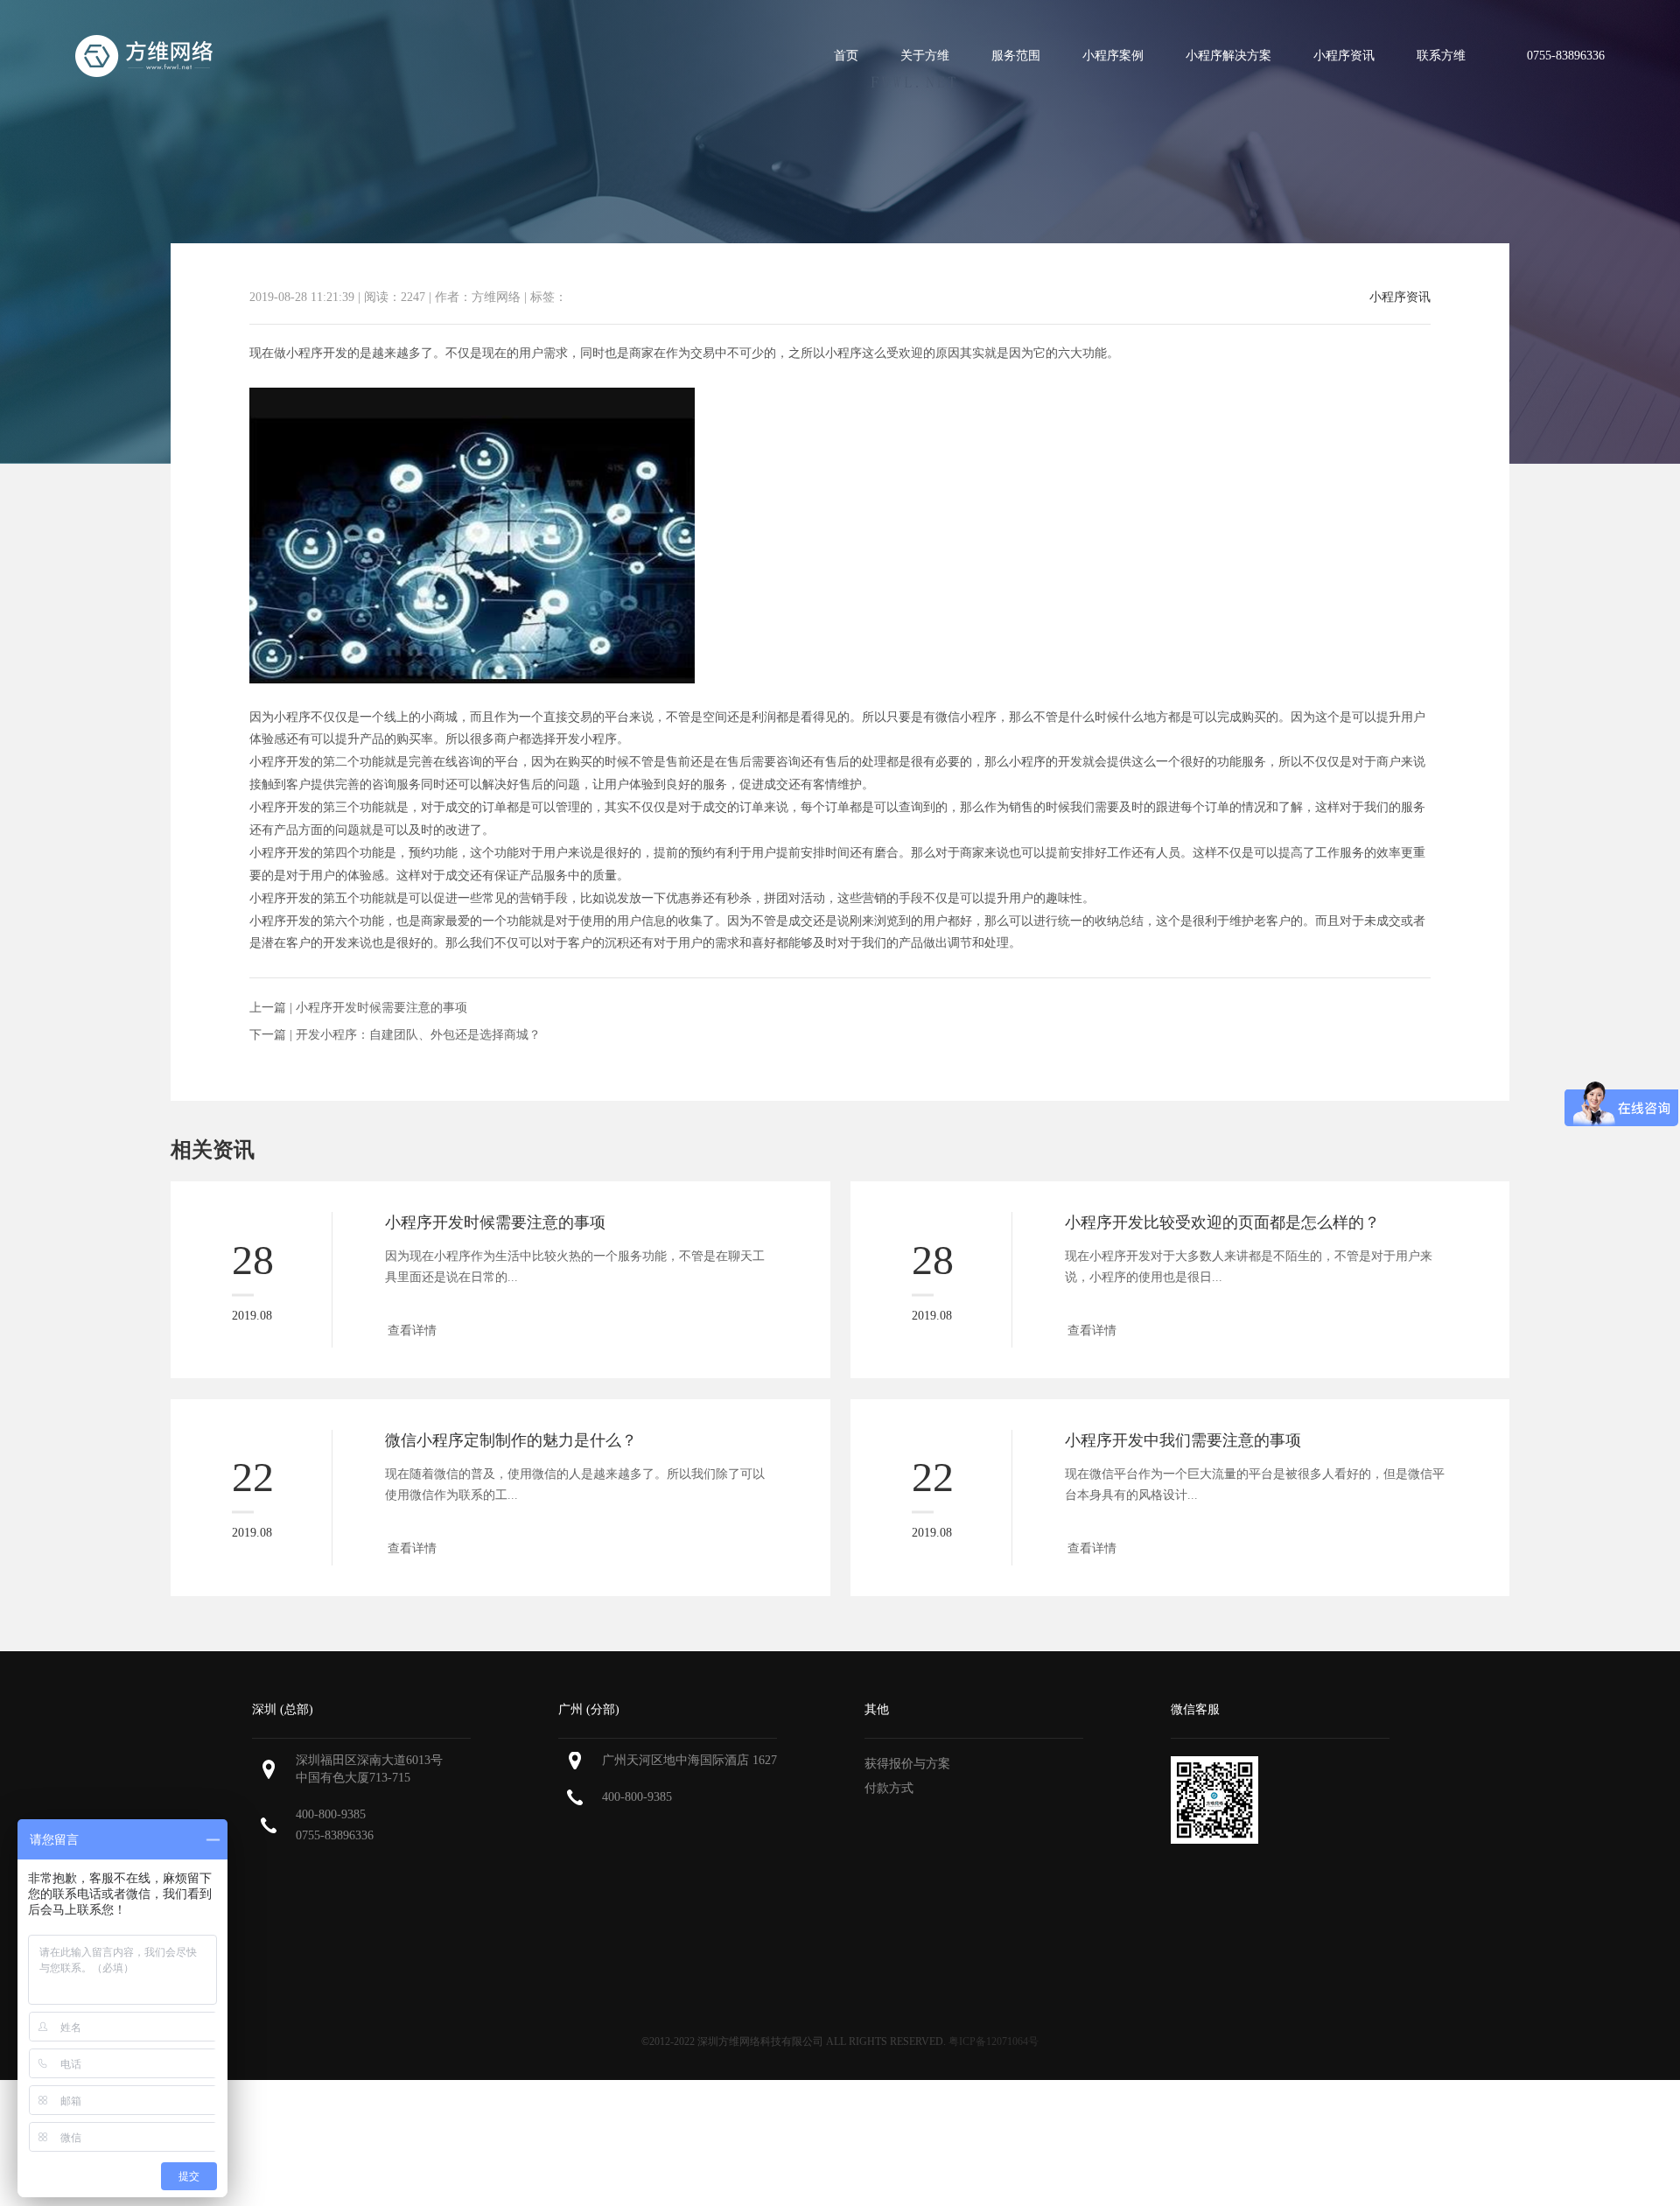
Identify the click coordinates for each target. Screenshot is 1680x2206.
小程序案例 (1113, 56)
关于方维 (925, 56)
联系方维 (1441, 56)
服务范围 (1016, 56)
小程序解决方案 (1228, 56)
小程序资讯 (1344, 56)
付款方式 (889, 1788)
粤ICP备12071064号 (994, 2041)
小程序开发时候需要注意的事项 (381, 1008)
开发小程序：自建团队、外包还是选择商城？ (418, 1035)
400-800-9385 (331, 1814)
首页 (846, 56)
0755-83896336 (335, 1835)
